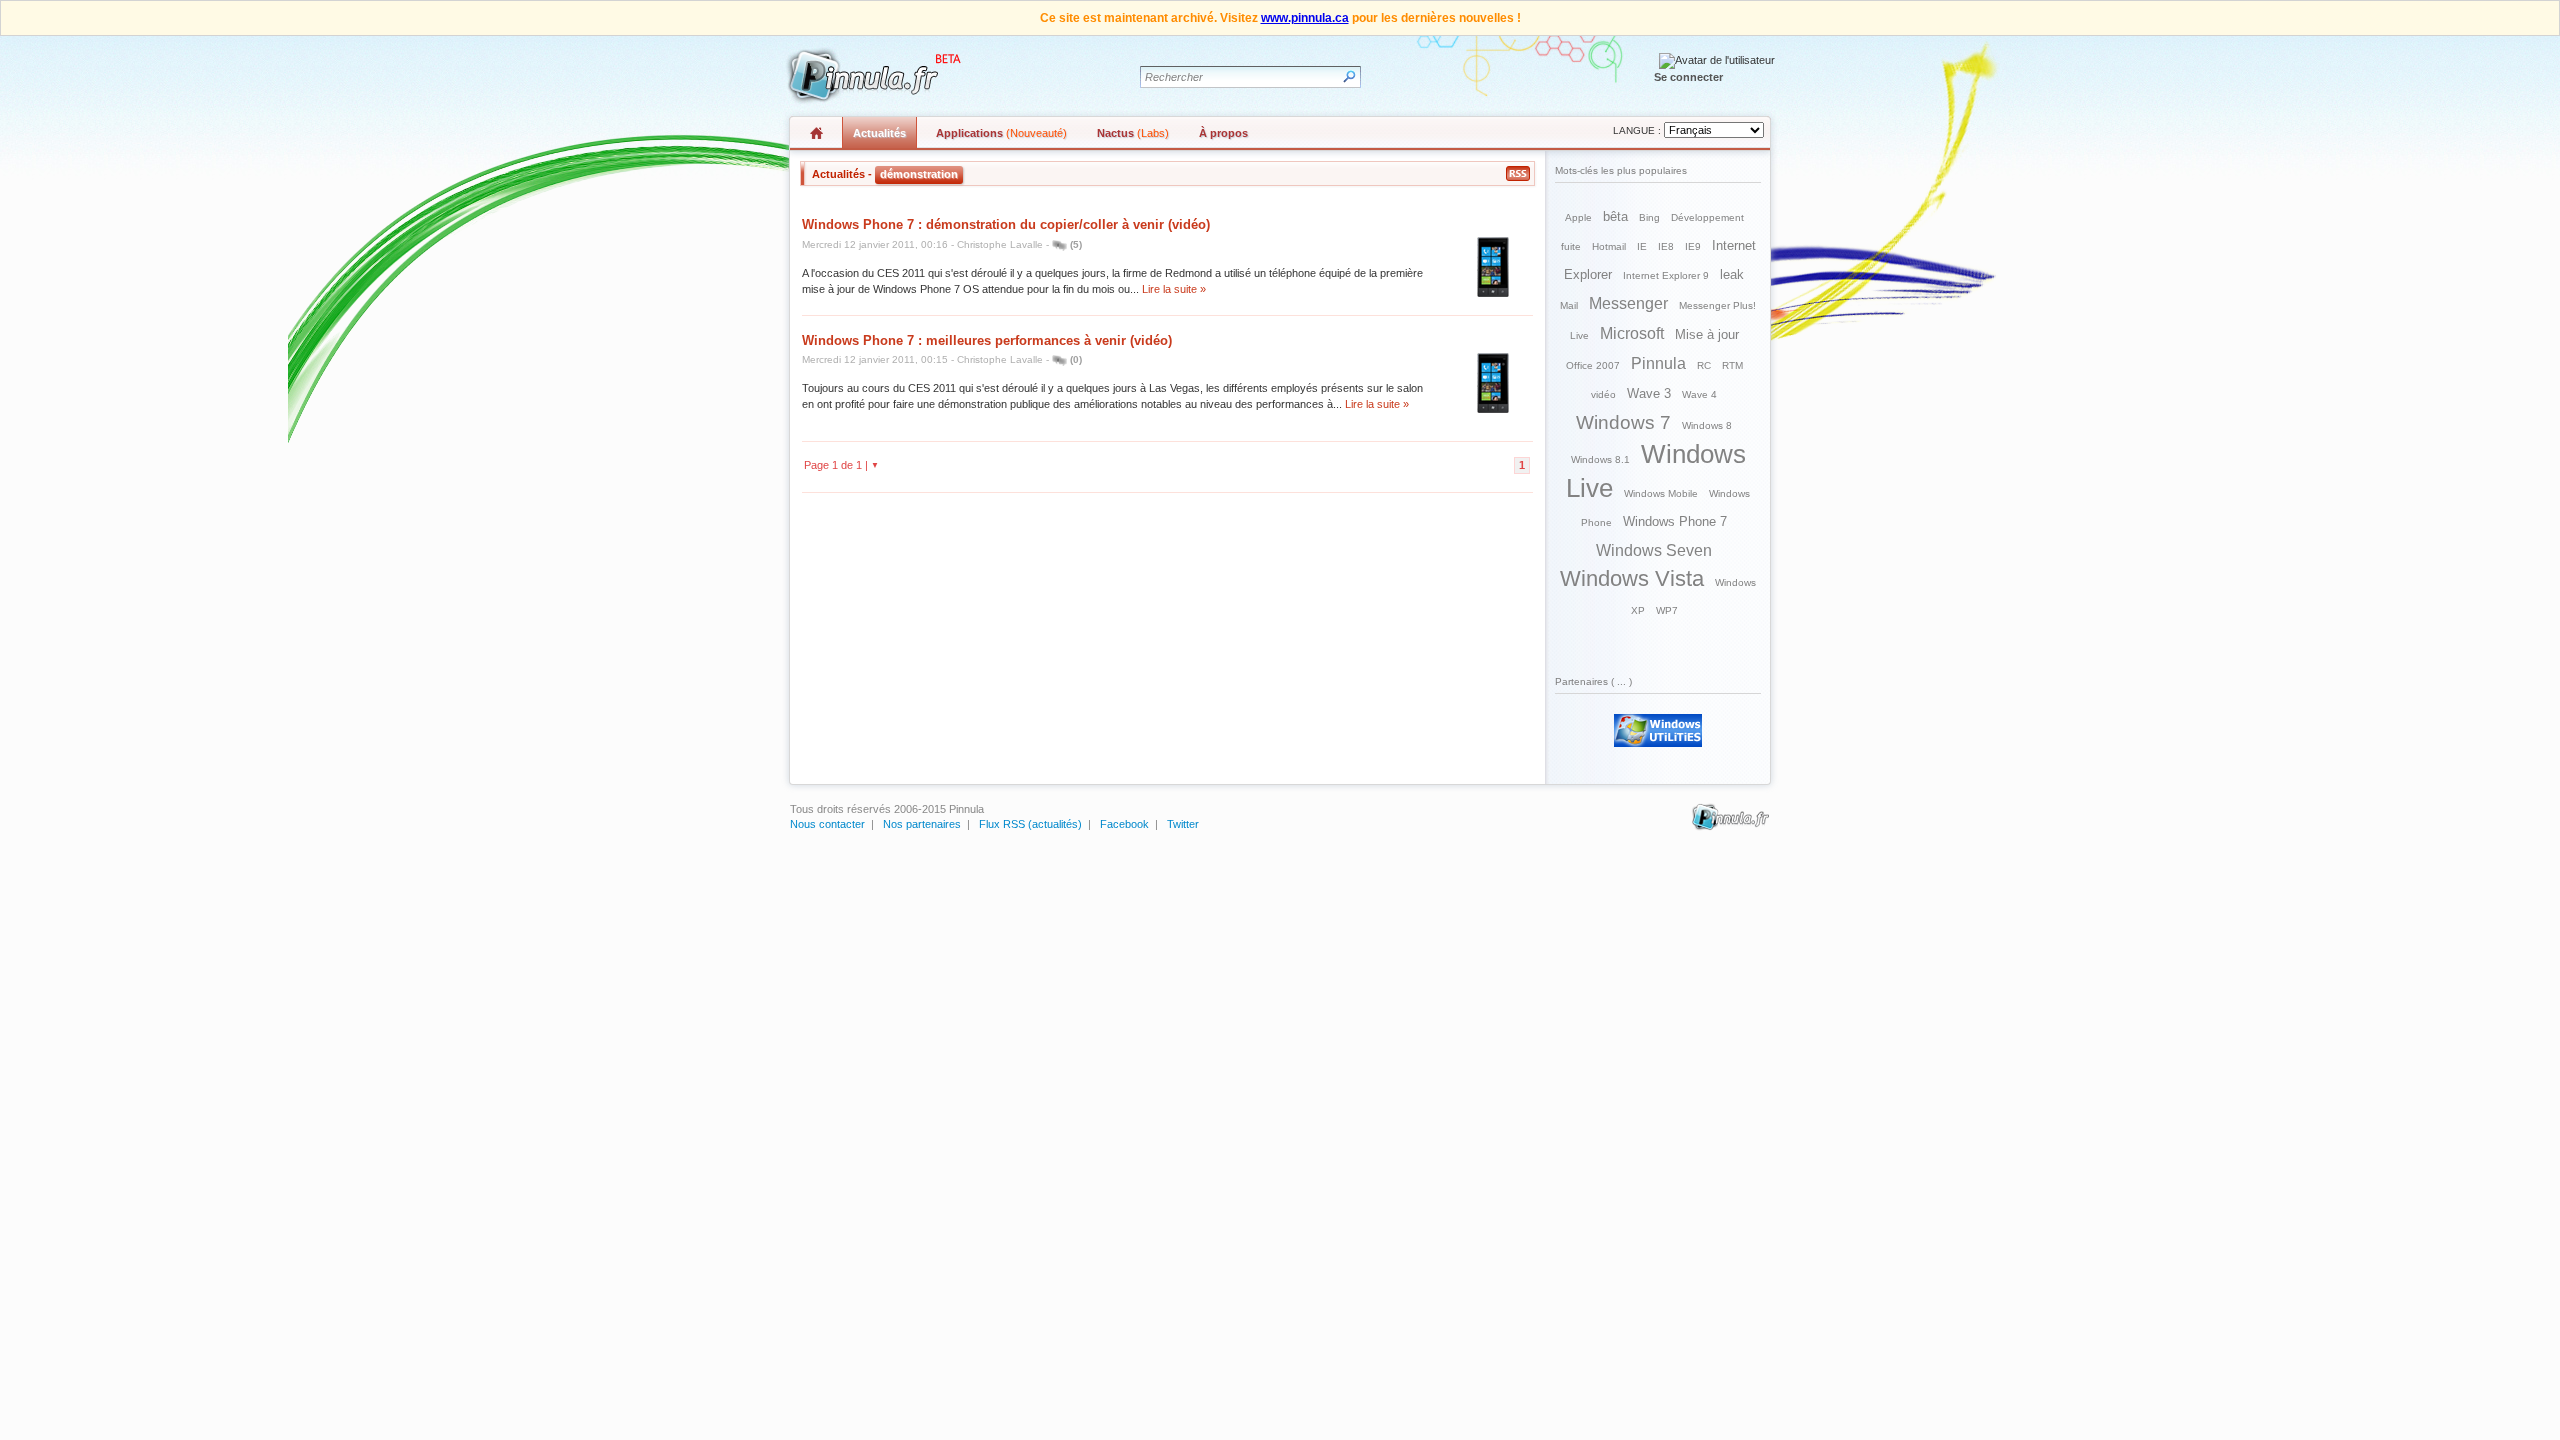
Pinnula (1658, 363)
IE (1642, 246)
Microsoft (1632, 333)
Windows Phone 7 (1675, 521)
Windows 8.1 (1600, 459)
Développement (1707, 217)
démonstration (919, 174)
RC (1704, 365)
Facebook (1124, 824)
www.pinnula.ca (1305, 18)
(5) (1076, 244)
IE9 (1693, 246)
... (1621, 681)
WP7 (1667, 610)
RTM (1732, 365)
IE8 (1666, 246)
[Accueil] (871, 75)
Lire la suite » (1174, 289)
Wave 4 (1699, 394)
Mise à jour (1707, 334)
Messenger (1628, 303)
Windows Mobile (1661, 493)
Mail (1569, 305)
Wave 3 (1649, 393)
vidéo (1603, 394)
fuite (1571, 246)
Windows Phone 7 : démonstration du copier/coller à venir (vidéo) (1006, 224)
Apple (1578, 217)
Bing (1649, 217)
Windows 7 (1623, 422)
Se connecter (1688, 77)
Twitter (1183, 824)
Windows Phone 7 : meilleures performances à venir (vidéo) (987, 340)
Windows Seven (1654, 550)
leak (1732, 274)
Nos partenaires (922, 824)
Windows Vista (1632, 578)
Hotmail (1609, 246)
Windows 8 (1707, 425)
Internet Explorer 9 (1666, 275)
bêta (1615, 216)
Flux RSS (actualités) (1030, 824)
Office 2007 (1593, 365)
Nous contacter (827, 824)
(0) (1076, 359)
